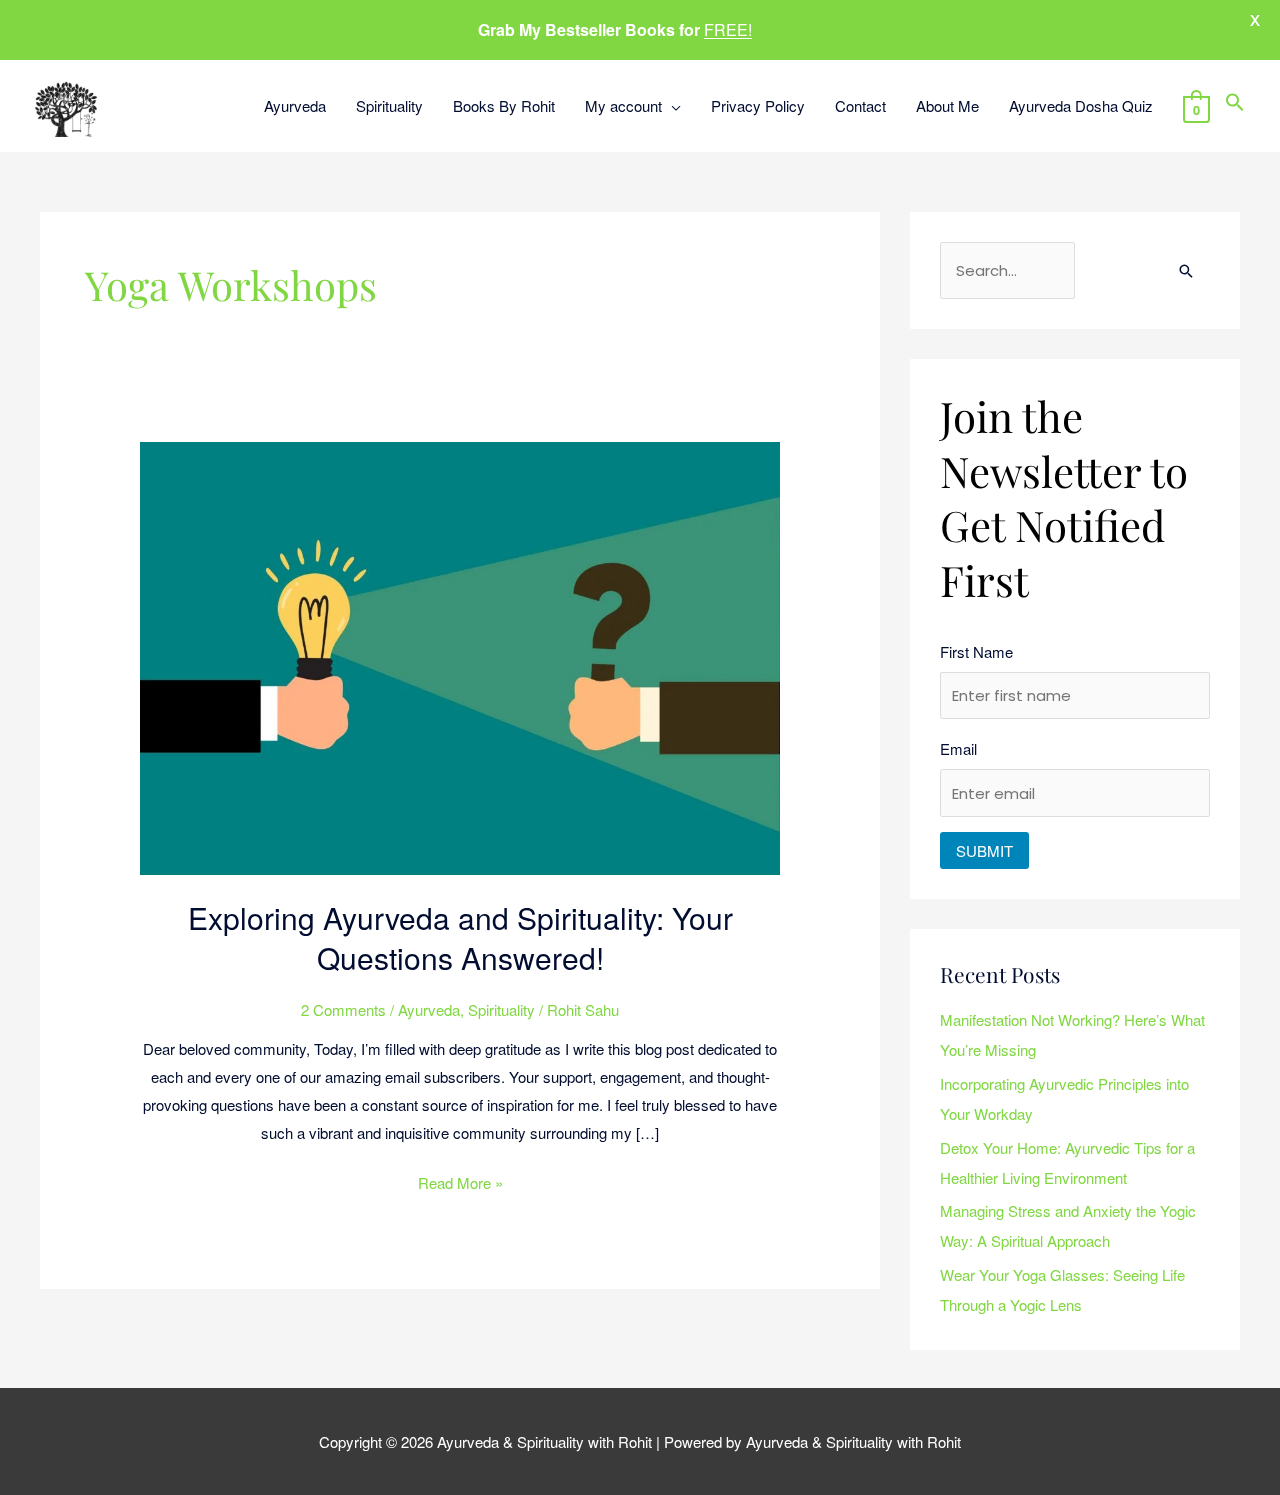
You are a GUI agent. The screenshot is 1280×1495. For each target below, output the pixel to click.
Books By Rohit (504, 105)
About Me (947, 105)
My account (623, 105)
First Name (976, 651)
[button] (1235, 105)
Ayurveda (295, 105)
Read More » (460, 1181)
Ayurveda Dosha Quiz (1081, 105)
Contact (860, 105)
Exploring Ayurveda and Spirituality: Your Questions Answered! (460, 937)
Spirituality (389, 105)
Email (958, 748)
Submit (984, 850)
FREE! (728, 29)
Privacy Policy (758, 105)
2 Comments (343, 1009)
